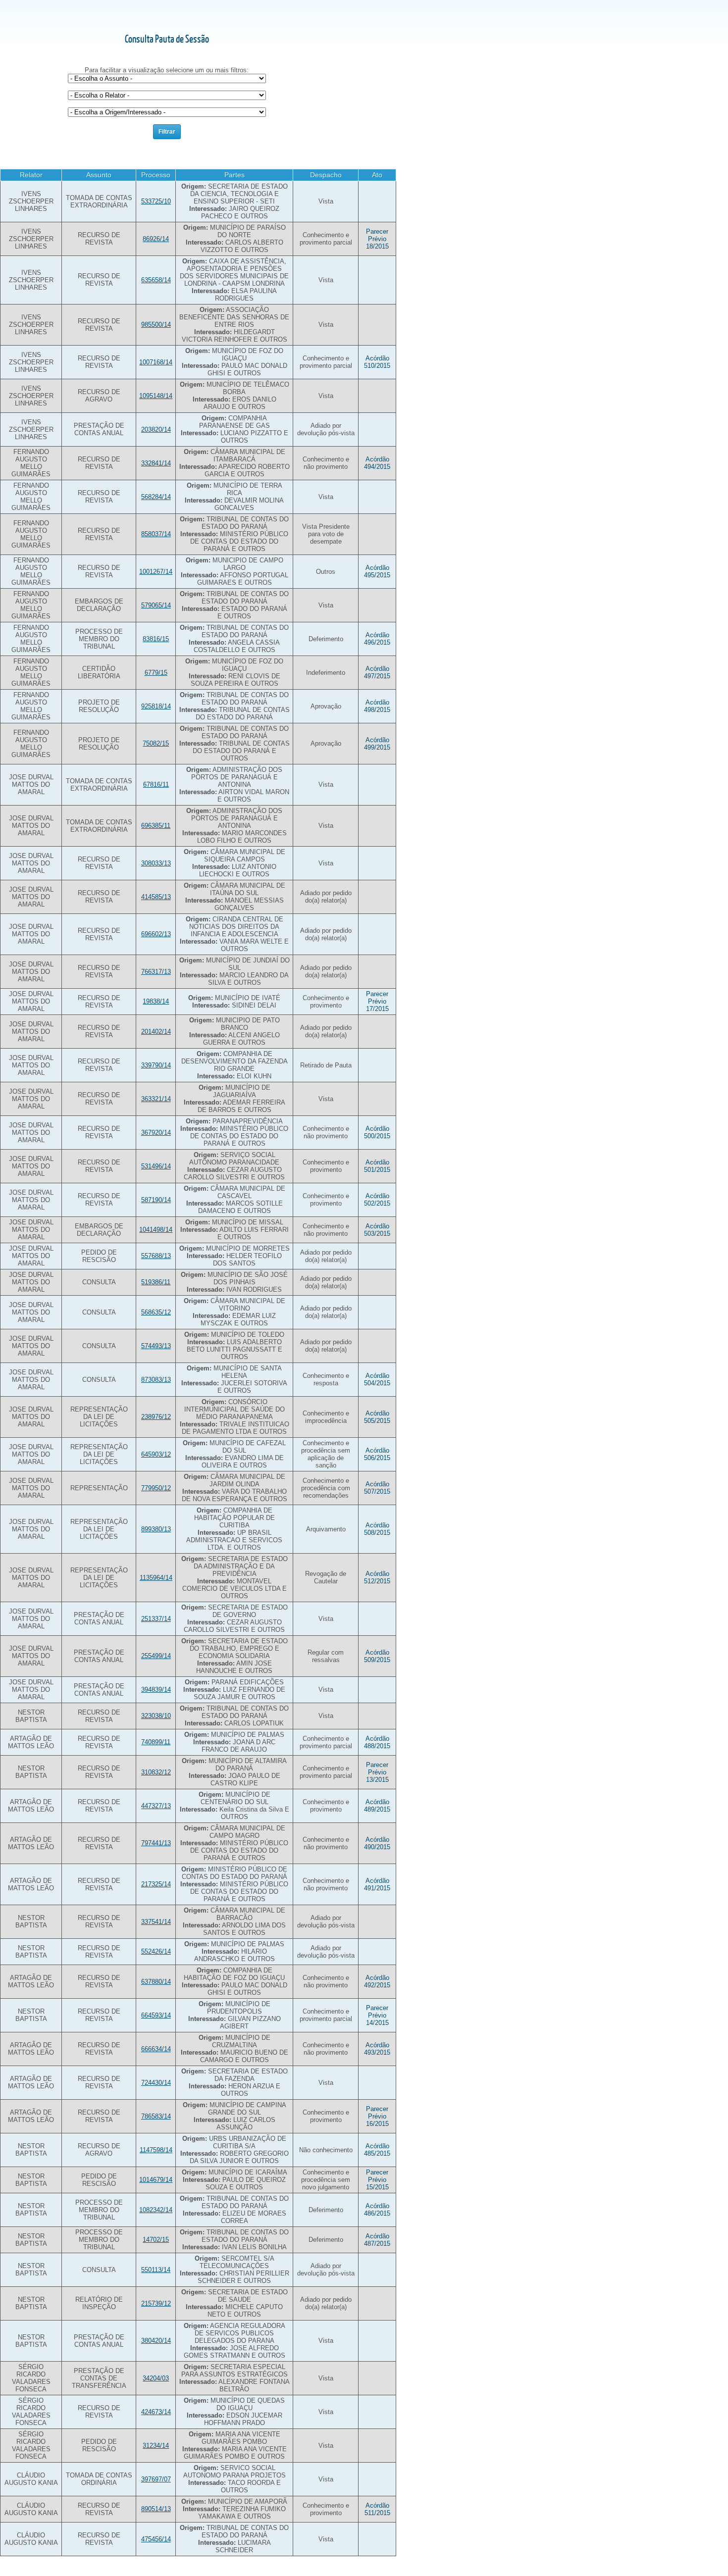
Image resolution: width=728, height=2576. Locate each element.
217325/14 (156, 1884)
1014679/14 (156, 2180)
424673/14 (156, 2412)
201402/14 (156, 1032)
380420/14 (156, 2341)
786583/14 (156, 2116)
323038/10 (156, 1716)
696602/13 (156, 934)
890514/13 (156, 2509)
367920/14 (156, 1133)
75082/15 (156, 743)
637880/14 (156, 1982)
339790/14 (156, 1065)
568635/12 (156, 1312)
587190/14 (156, 1200)
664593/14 (156, 2015)
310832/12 (156, 1772)
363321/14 (156, 1099)
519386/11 (156, 1282)
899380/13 (156, 1529)
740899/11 (156, 1742)
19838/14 (156, 1001)
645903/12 (156, 1454)
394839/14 (156, 1690)
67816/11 (156, 784)
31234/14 (156, 2446)
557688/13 (156, 1256)
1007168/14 (156, 362)
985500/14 (156, 325)
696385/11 (156, 826)
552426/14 (156, 1951)
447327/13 (156, 1806)
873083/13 (156, 1380)
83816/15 (156, 639)
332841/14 (156, 463)
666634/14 (156, 2049)
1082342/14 (156, 2210)
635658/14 (156, 280)
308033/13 (156, 863)
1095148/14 (156, 396)
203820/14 (156, 429)
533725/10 (156, 201)
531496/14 (156, 1166)
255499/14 (156, 1656)
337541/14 (156, 1922)
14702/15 (156, 2240)
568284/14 (156, 497)
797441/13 (156, 1843)
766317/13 (156, 972)
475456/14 (156, 2539)
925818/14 (156, 706)
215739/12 (156, 2303)
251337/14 (156, 1619)
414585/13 (156, 897)
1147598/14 (156, 2150)
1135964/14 (156, 1578)
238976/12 (156, 1417)
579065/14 (156, 605)
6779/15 (156, 673)
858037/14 (156, 534)
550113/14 (156, 2270)
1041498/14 (156, 1230)
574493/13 (156, 1346)
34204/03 (156, 2378)
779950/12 (156, 1488)
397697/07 (156, 2479)
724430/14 (156, 2083)
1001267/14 (156, 572)
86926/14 (156, 239)
